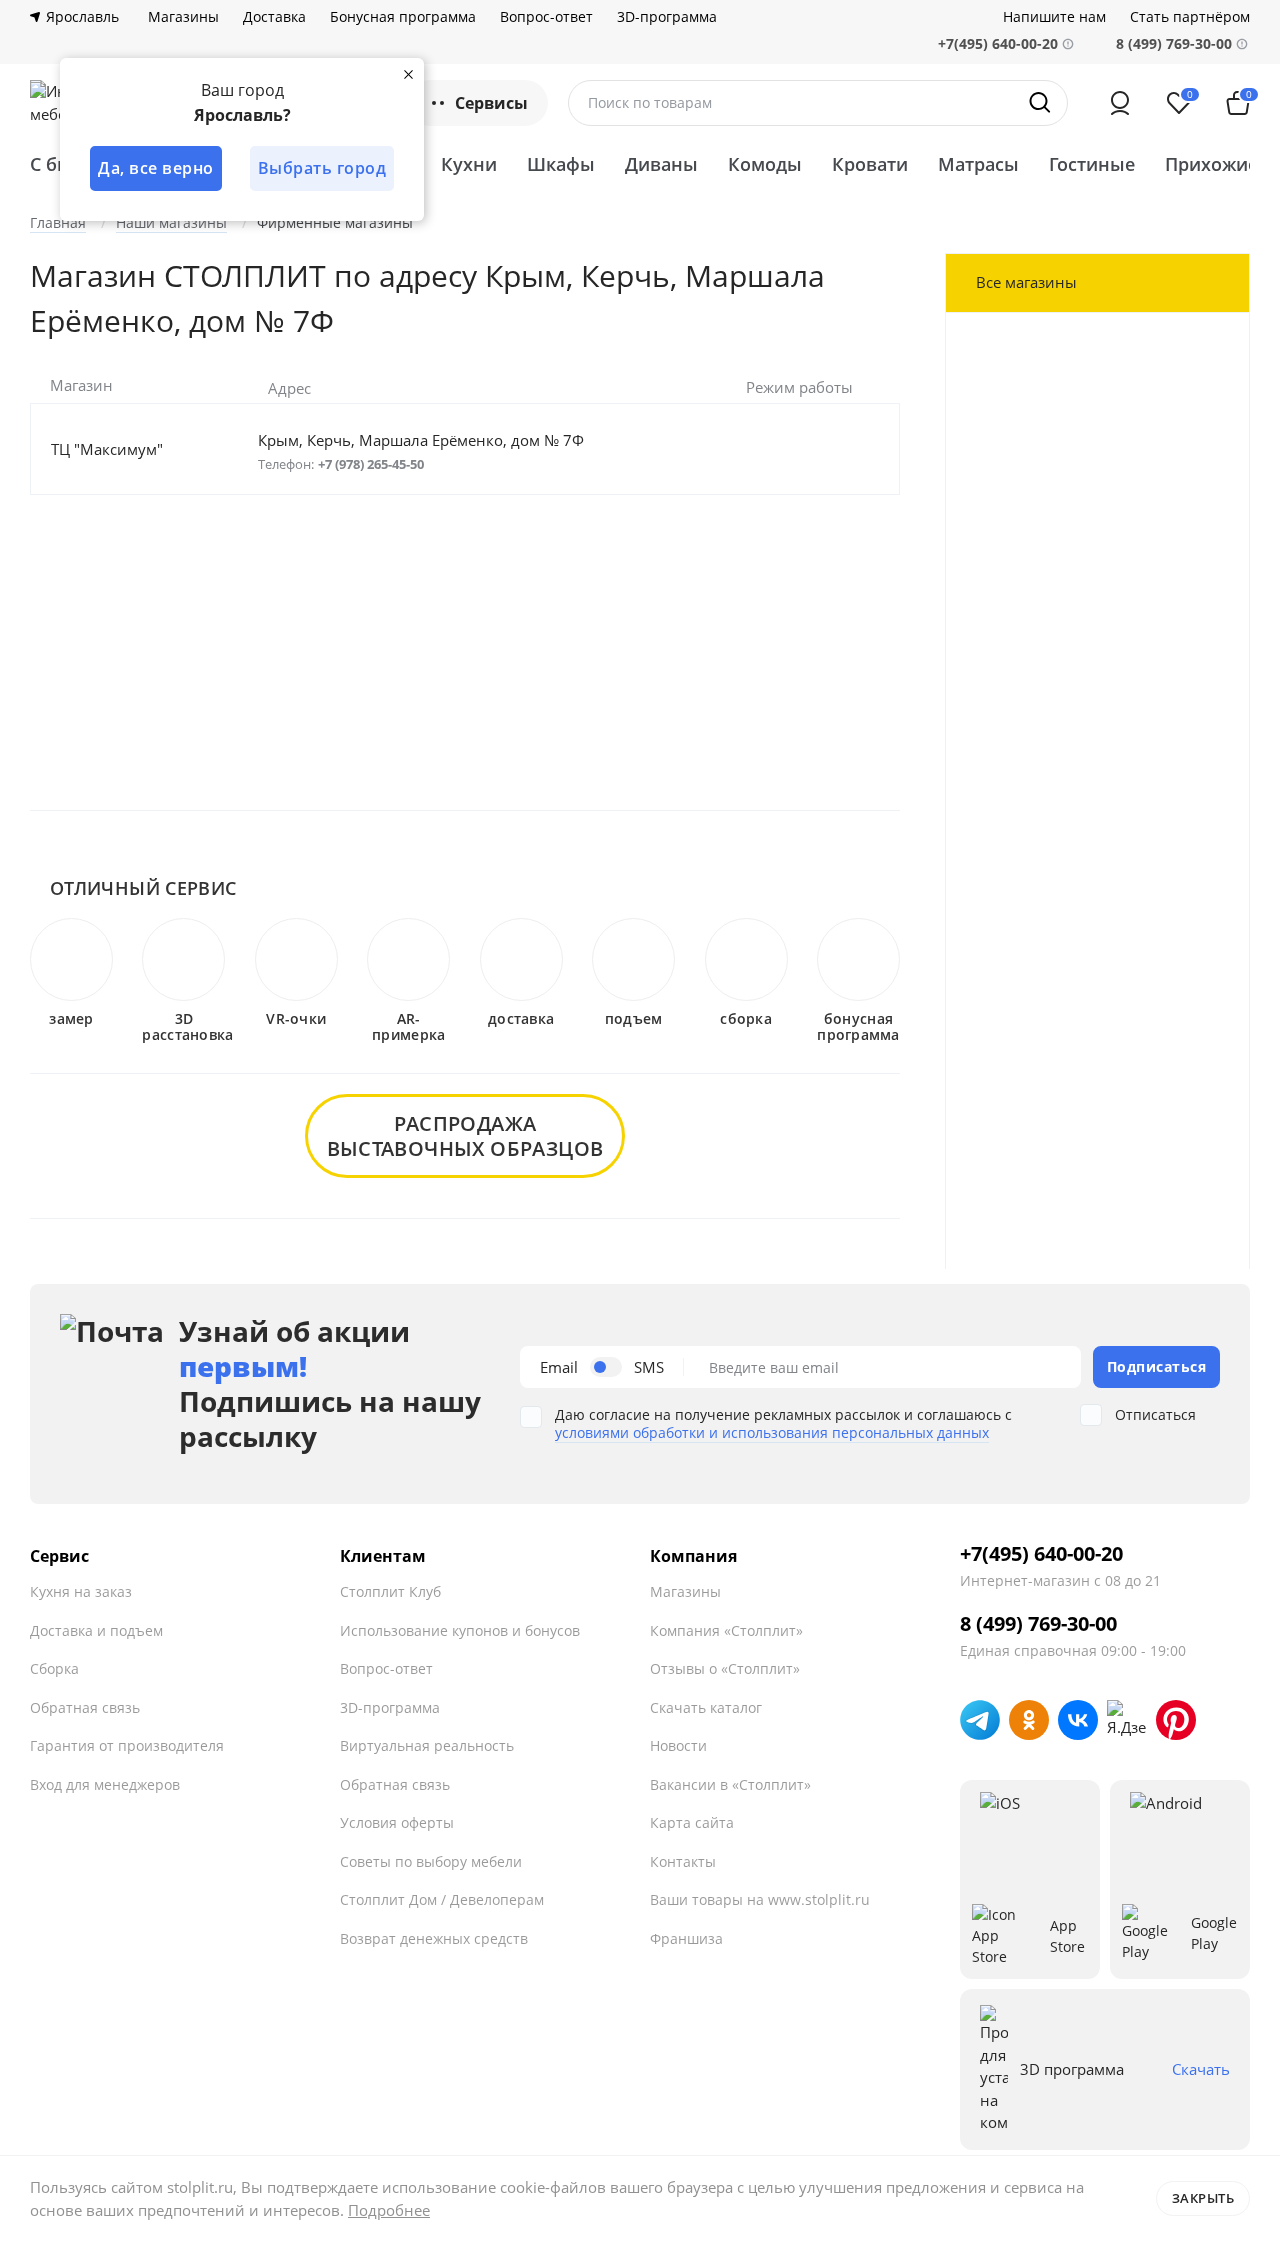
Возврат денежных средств (434, 1938)
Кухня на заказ (81, 1591)
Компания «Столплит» (726, 1630)
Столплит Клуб (390, 1591)
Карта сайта (692, 1822)
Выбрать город (322, 168)
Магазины (183, 17)
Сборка (54, 1668)
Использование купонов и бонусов (460, 1630)
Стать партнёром (1190, 17)
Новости (678, 1745)
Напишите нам (1054, 17)
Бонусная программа (403, 17)
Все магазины (1026, 282)
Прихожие (1211, 164)
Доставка (274, 17)
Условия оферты (397, 1822)
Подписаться (1157, 1366)
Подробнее (389, 2210)
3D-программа (667, 17)
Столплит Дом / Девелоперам (442, 1899)
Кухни (469, 164)
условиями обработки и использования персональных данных (772, 1432)
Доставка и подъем (96, 1630)
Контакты (683, 1861)
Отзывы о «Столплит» (725, 1668)
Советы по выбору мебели (431, 1861)
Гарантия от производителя (127, 1745)
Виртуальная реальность (427, 1745)
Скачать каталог (706, 1707)
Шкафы (561, 164)
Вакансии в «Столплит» (730, 1784)
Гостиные (1092, 164)
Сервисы (491, 103)
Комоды (765, 164)
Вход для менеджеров (105, 1784)
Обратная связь (85, 1707)
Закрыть (1203, 2198)
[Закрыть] (408, 74)
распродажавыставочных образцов (465, 1136)
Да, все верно (156, 168)
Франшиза (686, 1938)
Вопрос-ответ (546, 17)
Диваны (661, 164)
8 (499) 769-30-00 (1174, 43)
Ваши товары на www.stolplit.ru (760, 1899)
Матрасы (978, 164)
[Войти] (1120, 103)
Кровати (870, 164)
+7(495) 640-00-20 (1041, 1554)
